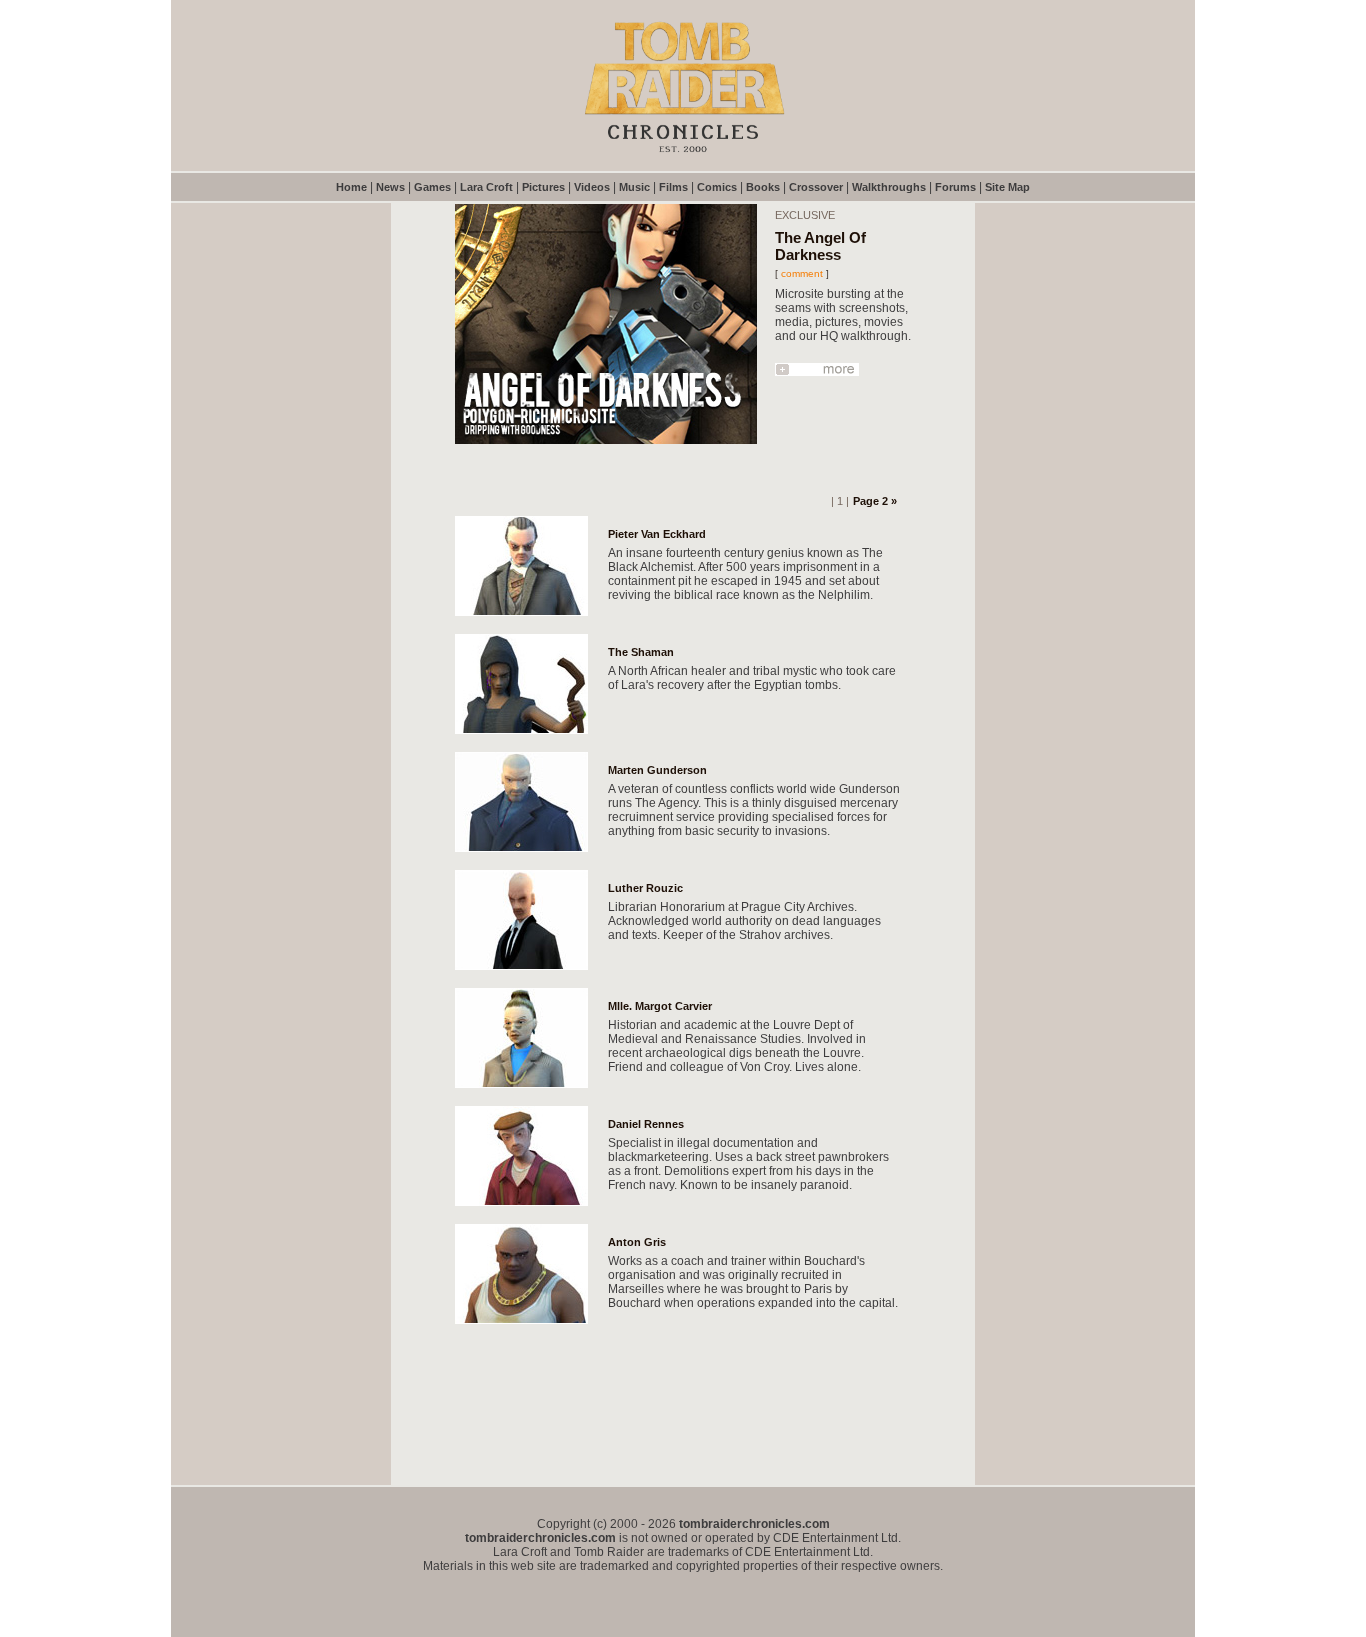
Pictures (543, 187)
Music (634, 187)
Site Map (1007, 187)
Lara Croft (486, 187)
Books (763, 187)
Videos (592, 187)
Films (673, 187)
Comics (717, 187)
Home (351, 187)
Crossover (816, 187)
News (390, 187)
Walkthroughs (889, 187)
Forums (955, 187)
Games (432, 187)
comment (802, 273)
